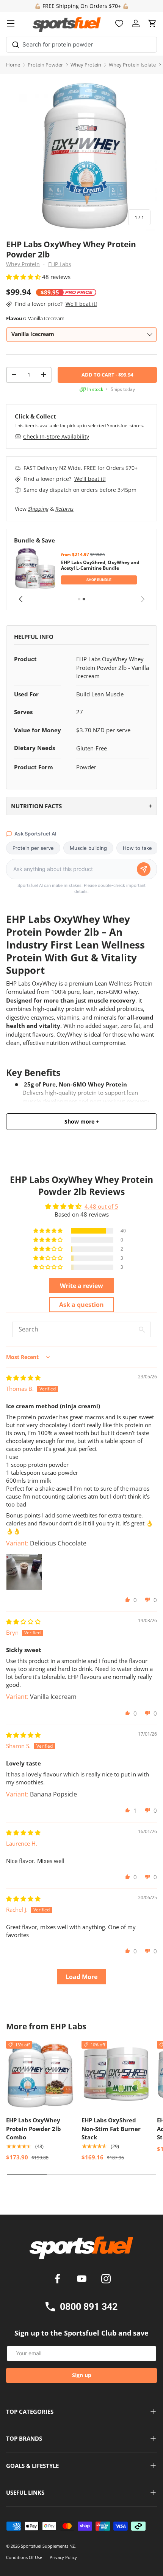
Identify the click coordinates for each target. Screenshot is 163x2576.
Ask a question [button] (81, 1305)
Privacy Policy (63, 2557)
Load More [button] (81, 1977)
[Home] (81, 2251)
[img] (23, 1378)
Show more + (82, 1122)
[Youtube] (83, 2280)
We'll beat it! (81, 304)
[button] (152, 23)
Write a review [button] (81, 1286)
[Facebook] (59, 2280)
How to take (137, 848)
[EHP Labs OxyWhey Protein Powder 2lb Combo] (40, 2075)
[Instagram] (106, 2280)
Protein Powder (45, 65)
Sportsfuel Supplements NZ (48, 2546)
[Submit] (15, 43)
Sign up (82, 2375)
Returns (64, 509)
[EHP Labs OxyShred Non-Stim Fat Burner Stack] (115, 2075)
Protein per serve (33, 848)
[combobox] (81, 45)
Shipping (38, 509)
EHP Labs (60, 264)
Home (13, 65)
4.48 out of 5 (101, 1206)
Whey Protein (86, 65)
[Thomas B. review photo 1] (24, 1572)
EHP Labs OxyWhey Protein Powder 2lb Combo (34, 2129)
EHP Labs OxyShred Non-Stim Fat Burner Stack (111, 2129)
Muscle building (88, 848)
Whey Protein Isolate (132, 65)
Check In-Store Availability (56, 436)
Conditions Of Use (24, 2557)
